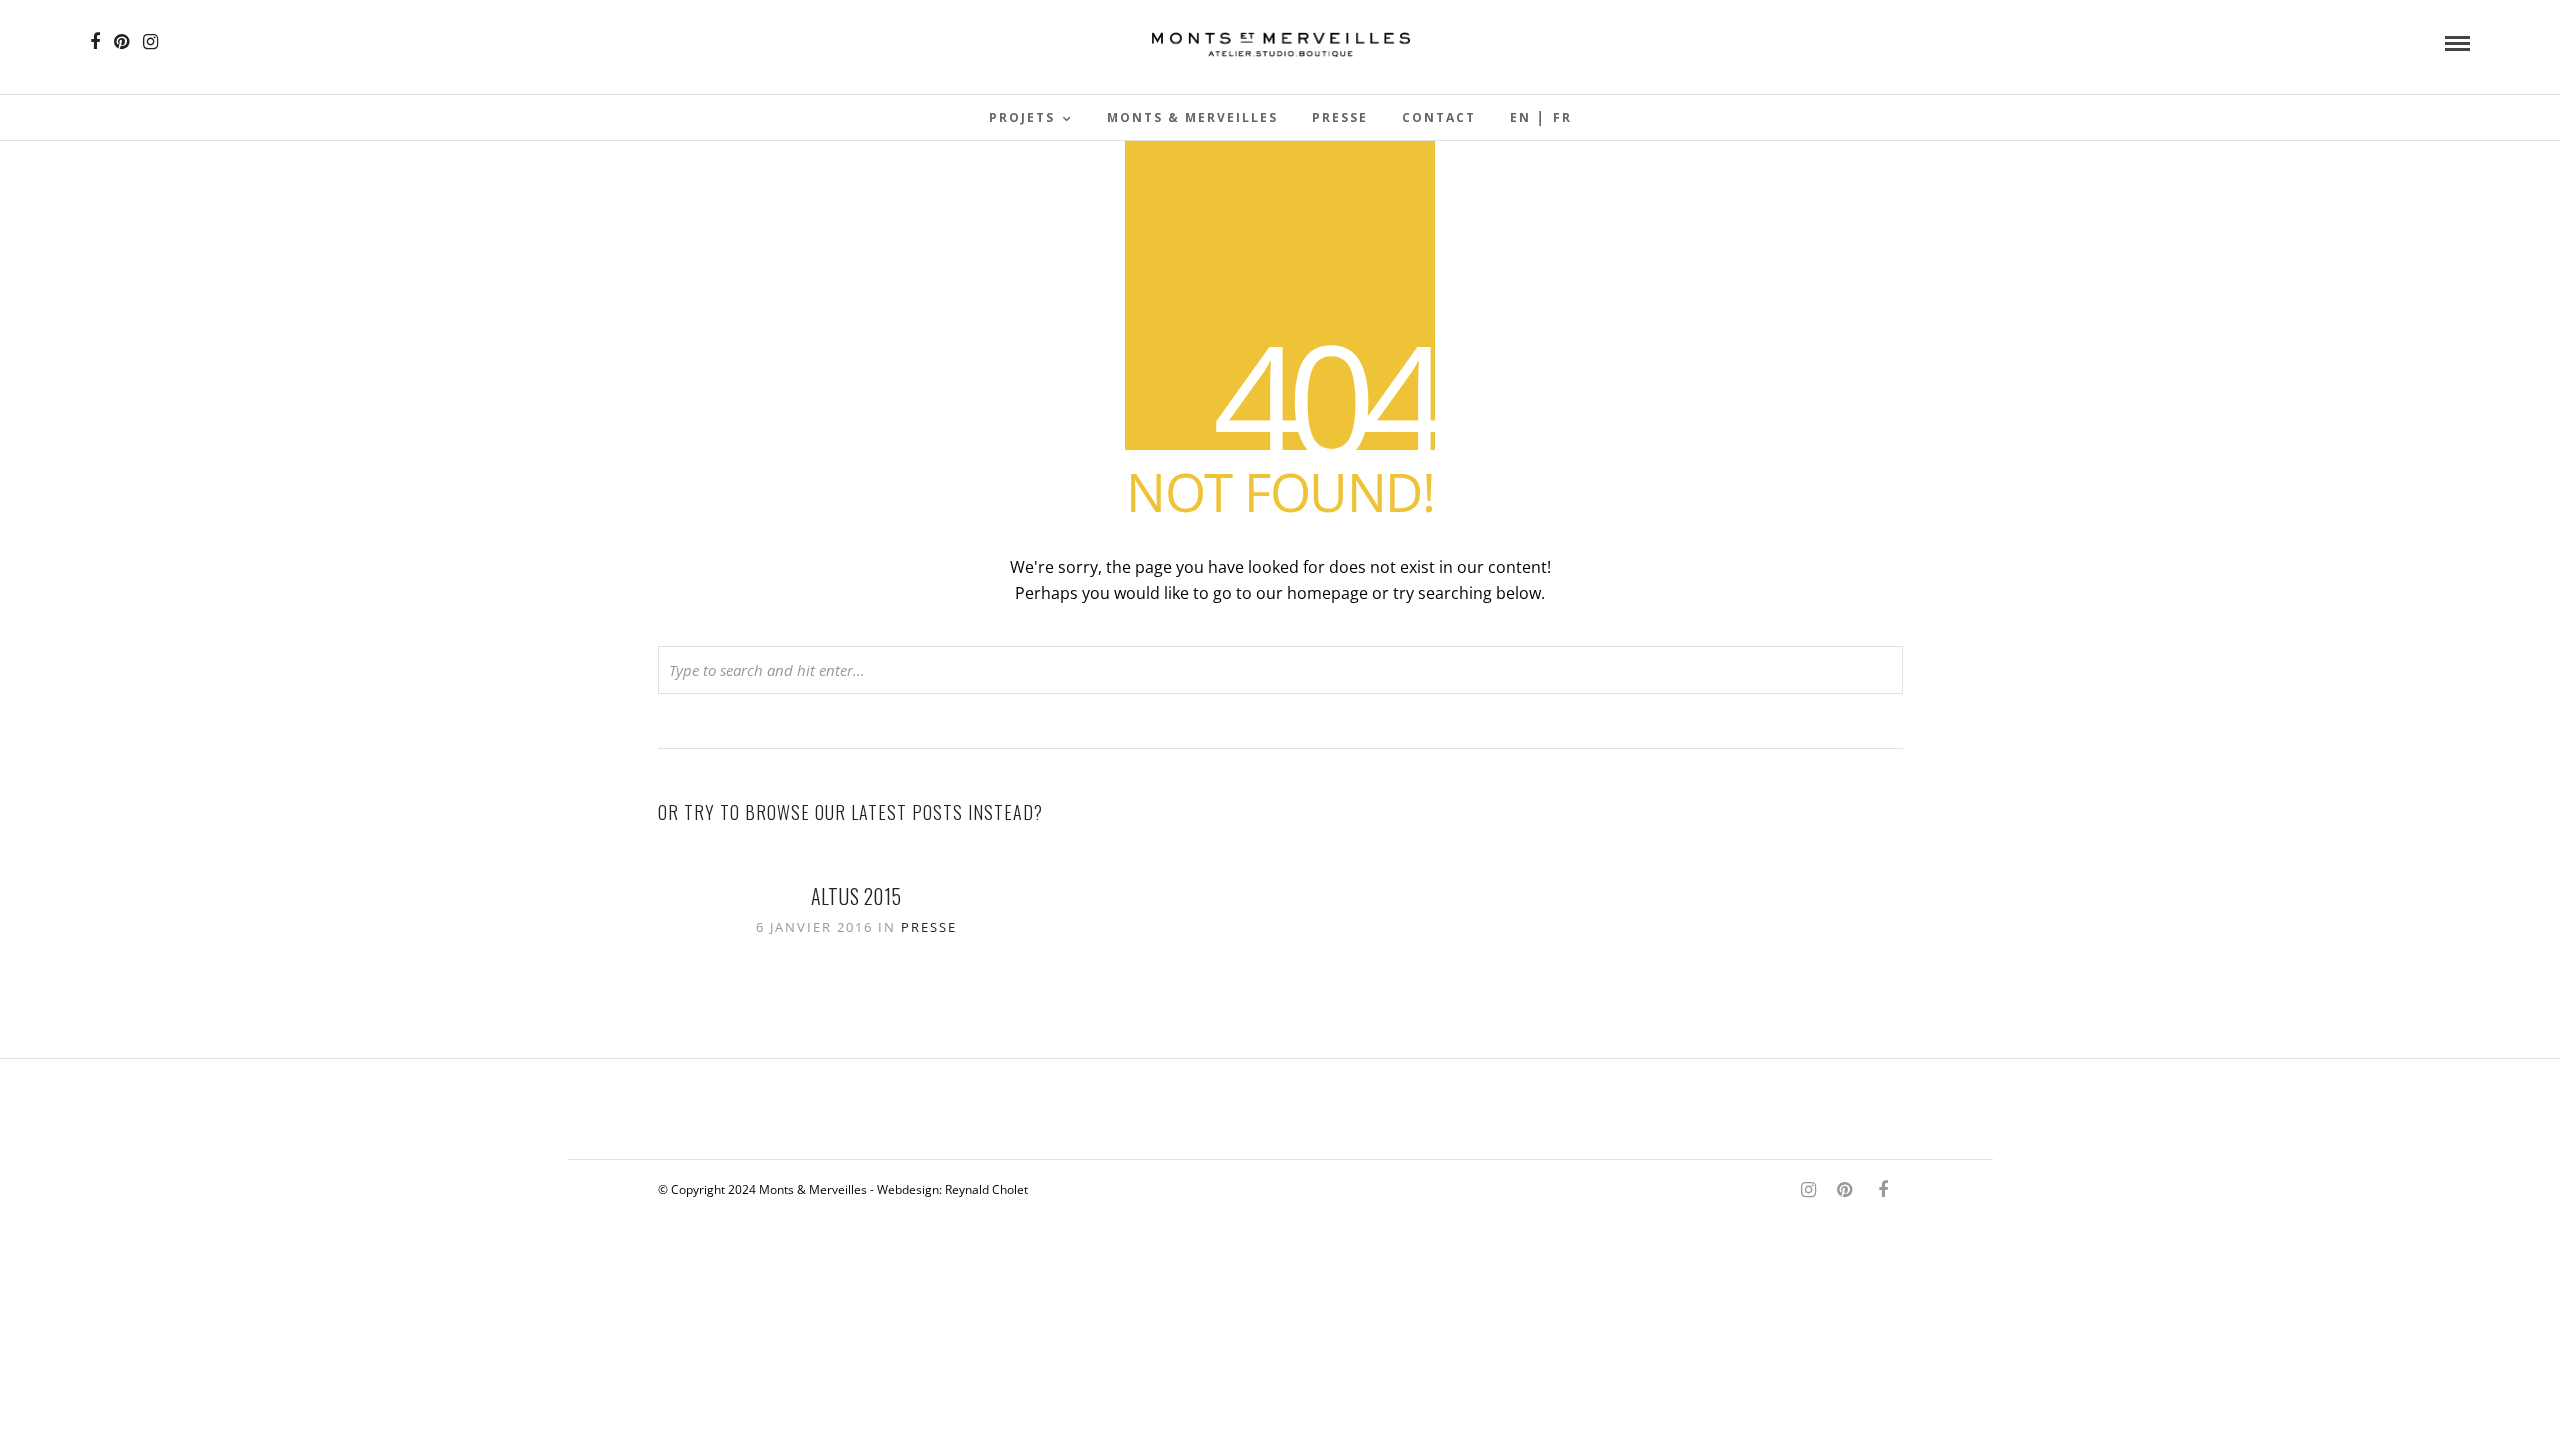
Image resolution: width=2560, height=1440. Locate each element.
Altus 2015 (856, 896)
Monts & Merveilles (1192, 117)
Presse (1340, 117)
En (1520, 117)
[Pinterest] (121, 42)
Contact (1439, 117)
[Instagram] (150, 42)
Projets (1022, 117)
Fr (1562, 117)
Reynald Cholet (986, 1189)
